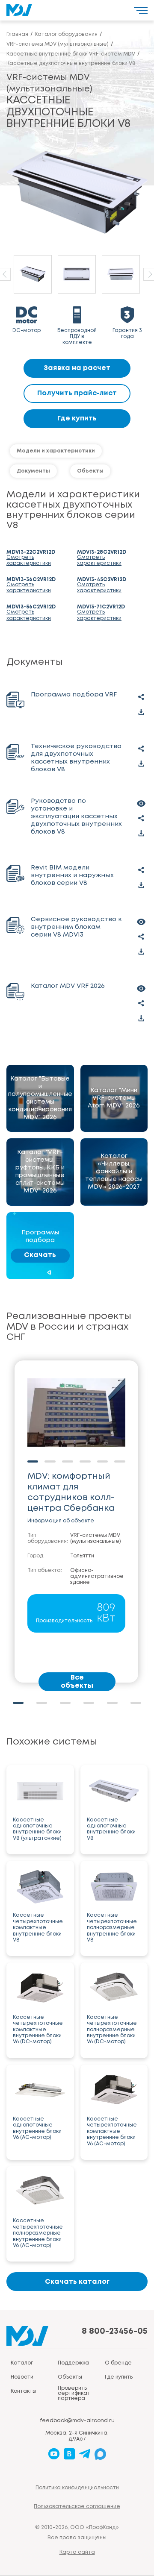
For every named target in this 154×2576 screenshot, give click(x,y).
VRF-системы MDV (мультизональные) (96, 1538)
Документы (33, 471)
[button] (18, 1703)
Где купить (77, 419)
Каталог (22, 2363)
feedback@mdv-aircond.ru (77, 2421)
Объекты (90, 471)
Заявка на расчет (77, 368)
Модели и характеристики (56, 451)
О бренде (118, 2363)
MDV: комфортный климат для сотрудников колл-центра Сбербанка (71, 1492)
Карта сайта (77, 2552)
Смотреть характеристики (29, 560)
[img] (40, 1099)
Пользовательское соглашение (77, 2507)
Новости (22, 2377)
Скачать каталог (77, 2282)
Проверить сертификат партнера (74, 2393)
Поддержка (73, 2363)
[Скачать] (141, 712)
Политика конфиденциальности (77, 2488)
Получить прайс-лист (77, 393)
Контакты (24, 2391)
